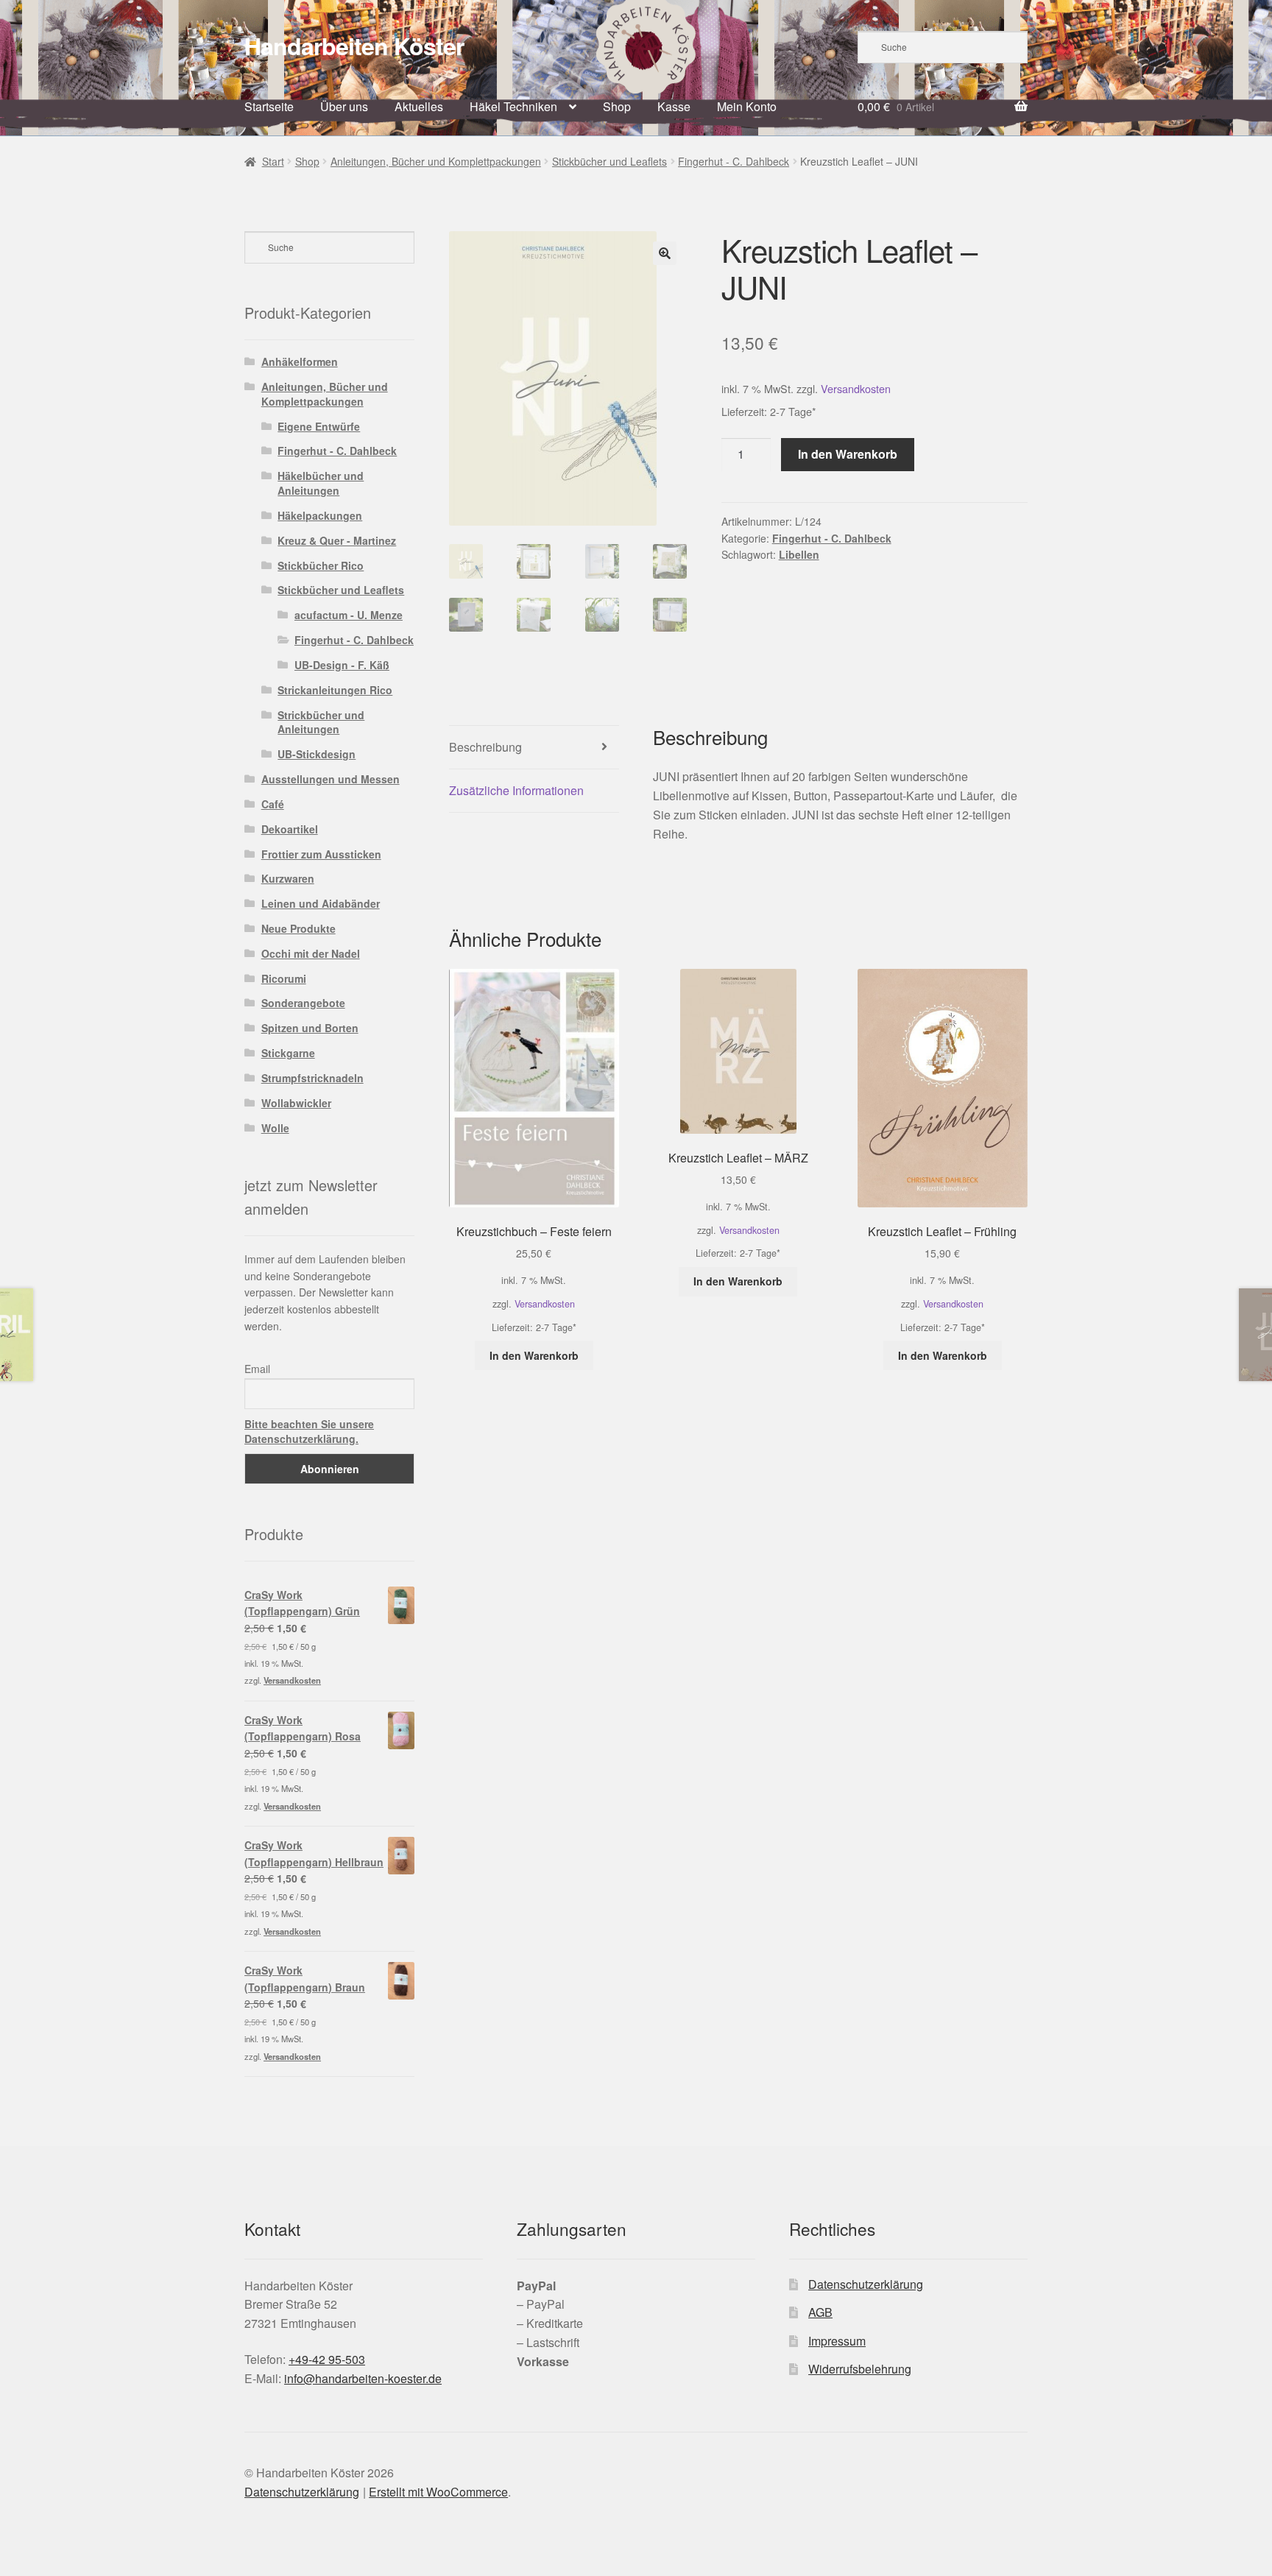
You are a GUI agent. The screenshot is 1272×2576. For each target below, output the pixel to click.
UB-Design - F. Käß (342, 665)
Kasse (674, 106)
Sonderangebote (303, 1003)
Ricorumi (284, 978)
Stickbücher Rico (321, 565)
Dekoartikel (290, 829)
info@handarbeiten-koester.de (363, 2378)
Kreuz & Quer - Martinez (337, 540)
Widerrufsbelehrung (860, 2369)
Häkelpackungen (320, 515)
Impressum (837, 2341)
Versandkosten (856, 388)
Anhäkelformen (300, 361)
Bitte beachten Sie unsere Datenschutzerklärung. (309, 1431)
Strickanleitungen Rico (335, 690)
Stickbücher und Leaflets (609, 161)
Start (273, 161)
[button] (665, 253)
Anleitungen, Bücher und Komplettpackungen (436, 161)
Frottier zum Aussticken (321, 854)
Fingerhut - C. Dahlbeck (734, 161)
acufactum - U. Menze (349, 615)
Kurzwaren (288, 878)
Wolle (275, 1128)
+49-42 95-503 (327, 2359)
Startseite (269, 106)
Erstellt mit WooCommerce (438, 2492)
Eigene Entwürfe (319, 426)
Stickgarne (288, 1053)
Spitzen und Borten (310, 1028)
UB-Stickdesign (317, 754)
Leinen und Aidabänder (321, 903)
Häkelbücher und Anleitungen (321, 483)
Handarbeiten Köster (354, 46)
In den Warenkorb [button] (534, 1355)
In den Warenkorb (848, 454)
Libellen (799, 554)
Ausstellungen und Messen (331, 779)
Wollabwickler (296, 1103)
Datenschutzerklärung (866, 2284)
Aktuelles (419, 106)
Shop (617, 106)
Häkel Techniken (513, 106)
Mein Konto (747, 106)
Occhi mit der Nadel (311, 953)
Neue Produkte (298, 928)
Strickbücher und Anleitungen (321, 722)
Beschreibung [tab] (485, 747)
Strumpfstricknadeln (312, 1078)
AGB (820, 2312)
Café (273, 804)
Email (257, 1369)
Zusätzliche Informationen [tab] (516, 790)
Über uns (344, 106)
